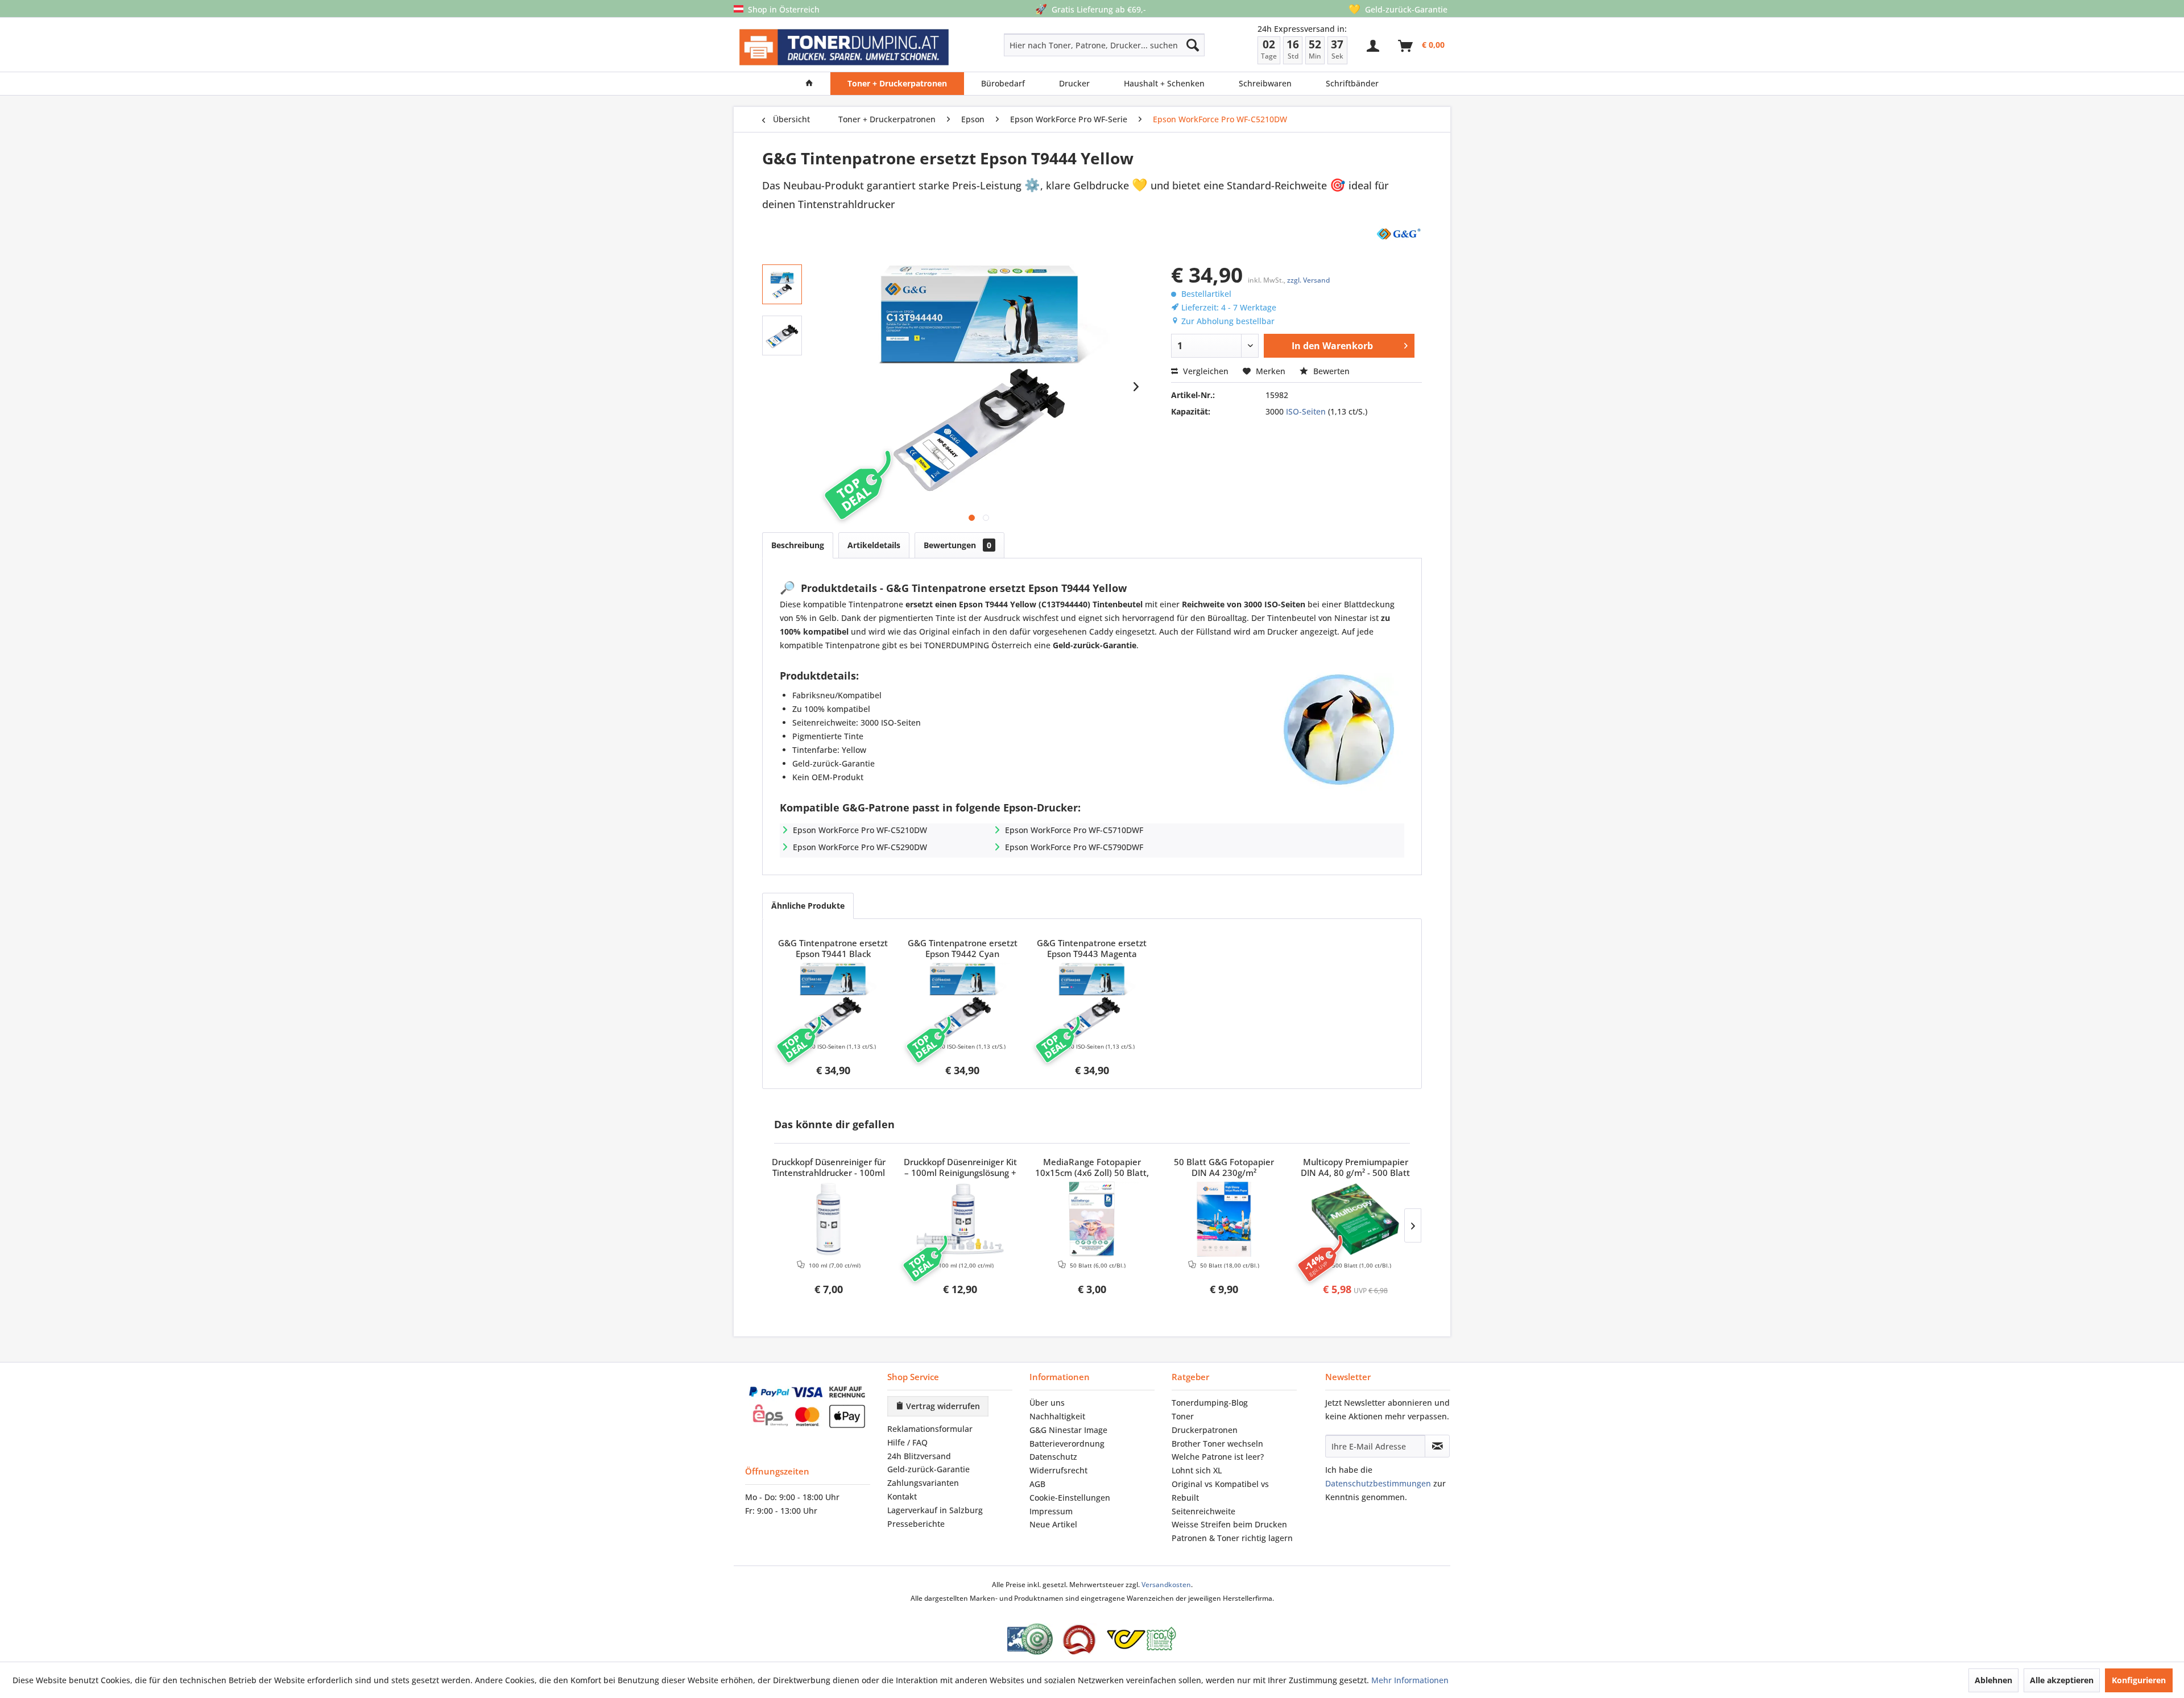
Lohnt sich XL (1197, 1470)
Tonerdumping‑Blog (1210, 1403)
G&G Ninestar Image (1068, 1430)
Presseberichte (916, 1524)
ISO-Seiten (1306, 411)
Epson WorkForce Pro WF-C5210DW (860, 830)
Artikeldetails (874, 545)
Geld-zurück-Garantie (928, 1469)
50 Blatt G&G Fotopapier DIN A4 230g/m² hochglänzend (1224, 1168)
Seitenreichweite (1203, 1511)
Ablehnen (1993, 1680)
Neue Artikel (1053, 1524)
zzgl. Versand (1308, 280)
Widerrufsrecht (1058, 1470)
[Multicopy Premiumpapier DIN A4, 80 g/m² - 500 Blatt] (1355, 1219)
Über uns (1047, 1403)
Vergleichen (1205, 371)
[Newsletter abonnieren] (1437, 1446)
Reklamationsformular (930, 1429)
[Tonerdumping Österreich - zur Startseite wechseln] (844, 47)
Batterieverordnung (1067, 1444)
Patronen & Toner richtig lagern (1232, 1538)
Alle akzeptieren (2062, 1680)
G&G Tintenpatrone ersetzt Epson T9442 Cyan (963, 949)
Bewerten (1330, 371)
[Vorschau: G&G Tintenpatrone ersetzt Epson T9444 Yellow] (782, 284)
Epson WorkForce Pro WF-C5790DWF (1074, 847)
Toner (1183, 1416)
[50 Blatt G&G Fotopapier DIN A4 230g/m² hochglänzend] (1224, 1219)
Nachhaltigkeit (1057, 1416)
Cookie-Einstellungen (1070, 1498)
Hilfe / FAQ (907, 1442)
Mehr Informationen (1410, 1680)
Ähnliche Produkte (808, 906)
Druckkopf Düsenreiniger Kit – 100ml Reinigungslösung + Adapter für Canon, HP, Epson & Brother (960, 1168)
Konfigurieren (2139, 1680)
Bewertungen (957, 545)
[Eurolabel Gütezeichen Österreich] (1030, 1639)
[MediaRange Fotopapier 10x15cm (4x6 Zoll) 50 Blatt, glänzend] (1092, 1219)
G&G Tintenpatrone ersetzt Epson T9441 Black (833, 949)
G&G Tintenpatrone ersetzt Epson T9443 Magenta (1092, 949)
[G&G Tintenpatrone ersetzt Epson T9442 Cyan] (963, 1000)
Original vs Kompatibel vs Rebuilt (1220, 1491)
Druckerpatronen (1205, 1430)
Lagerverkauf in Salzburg (935, 1510)
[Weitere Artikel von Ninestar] (1398, 233)
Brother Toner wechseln (1217, 1444)
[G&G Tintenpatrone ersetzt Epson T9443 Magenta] (1092, 1000)
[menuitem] (1064, 45)
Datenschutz (1053, 1457)
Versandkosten (1166, 1585)
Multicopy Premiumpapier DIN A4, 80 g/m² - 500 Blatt (1355, 1167)
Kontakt (902, 1496)
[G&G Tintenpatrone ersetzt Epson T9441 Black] (833, 1000)
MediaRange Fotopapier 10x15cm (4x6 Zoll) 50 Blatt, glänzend (1092, 1168)
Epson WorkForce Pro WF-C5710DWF (1074, 830)
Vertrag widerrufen (942, 1406)
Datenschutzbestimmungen (1378, 1483)
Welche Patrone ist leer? (1218, 1457)
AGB (1037, 1484)
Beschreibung (798, 545)
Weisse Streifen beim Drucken (1229, 1524)
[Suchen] (1193, 45)
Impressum (1051, 1511)
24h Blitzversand (919, 1456)
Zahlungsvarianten (923, 1483)
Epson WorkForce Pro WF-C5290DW (860, 847)
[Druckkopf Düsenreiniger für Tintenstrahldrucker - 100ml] (829, 1219)
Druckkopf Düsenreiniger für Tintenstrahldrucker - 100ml (829, 1167)
